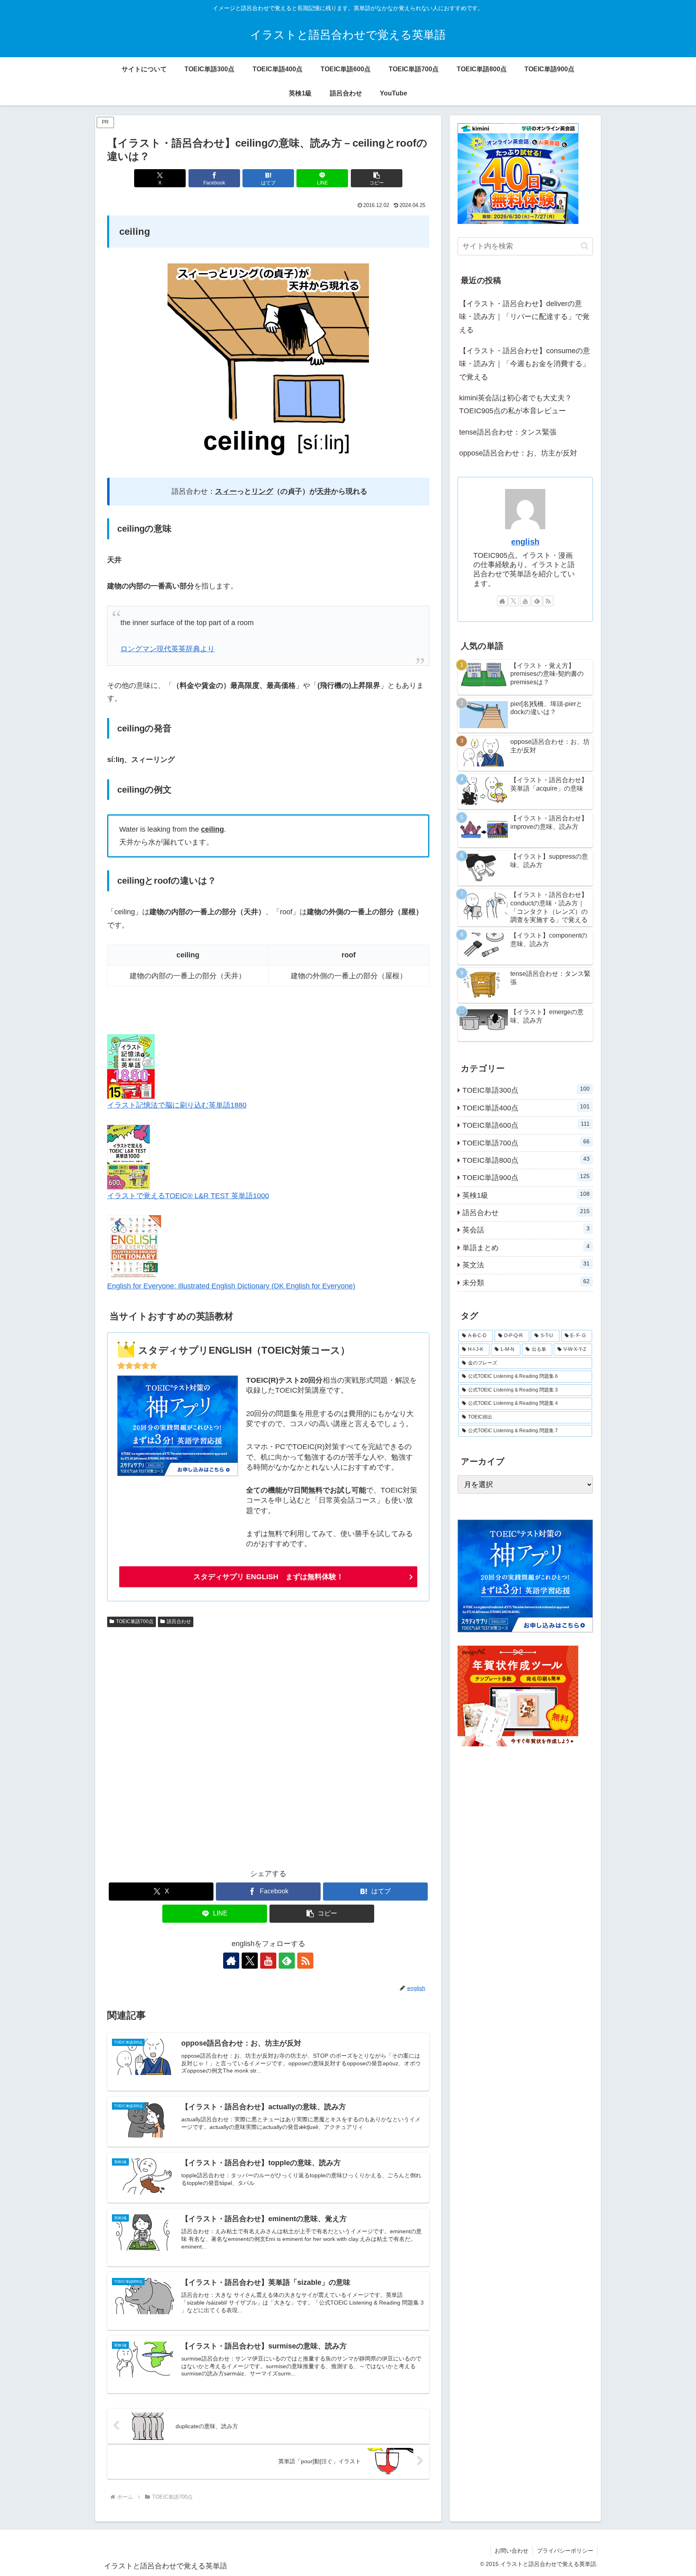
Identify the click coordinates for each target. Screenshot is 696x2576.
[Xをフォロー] (250, 1961)
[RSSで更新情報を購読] (305, 1961)
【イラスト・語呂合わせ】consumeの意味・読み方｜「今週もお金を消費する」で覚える (525, 364)
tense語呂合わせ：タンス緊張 (508, 432)
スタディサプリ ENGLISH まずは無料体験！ (268, 1577)
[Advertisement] (268, 1744)
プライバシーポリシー (565, 2551)
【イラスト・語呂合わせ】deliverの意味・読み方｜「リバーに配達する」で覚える (524, 317)
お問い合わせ (512, 2551)
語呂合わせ (179, 1621)
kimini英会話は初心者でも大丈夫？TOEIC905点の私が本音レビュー (516, 404)
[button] (377, 178)
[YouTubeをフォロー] (268, 1961)
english (525, 542)
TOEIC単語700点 (135, 1621)
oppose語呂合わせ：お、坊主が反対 (518, 453)
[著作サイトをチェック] (231, 1961)
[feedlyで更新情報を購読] (287, 1961)
